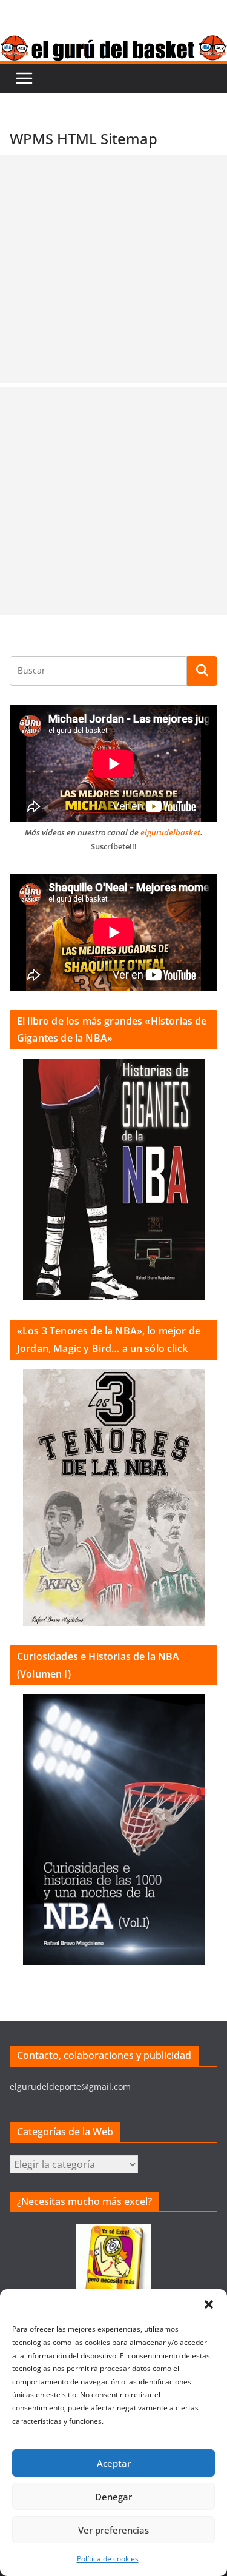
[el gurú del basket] (113, 44)
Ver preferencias (113, 2530)
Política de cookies (108, 2559)
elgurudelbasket (170, 832)
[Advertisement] (113, 269)
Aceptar (114, 2463)
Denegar (113, 2497)
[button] (209, 2304)
